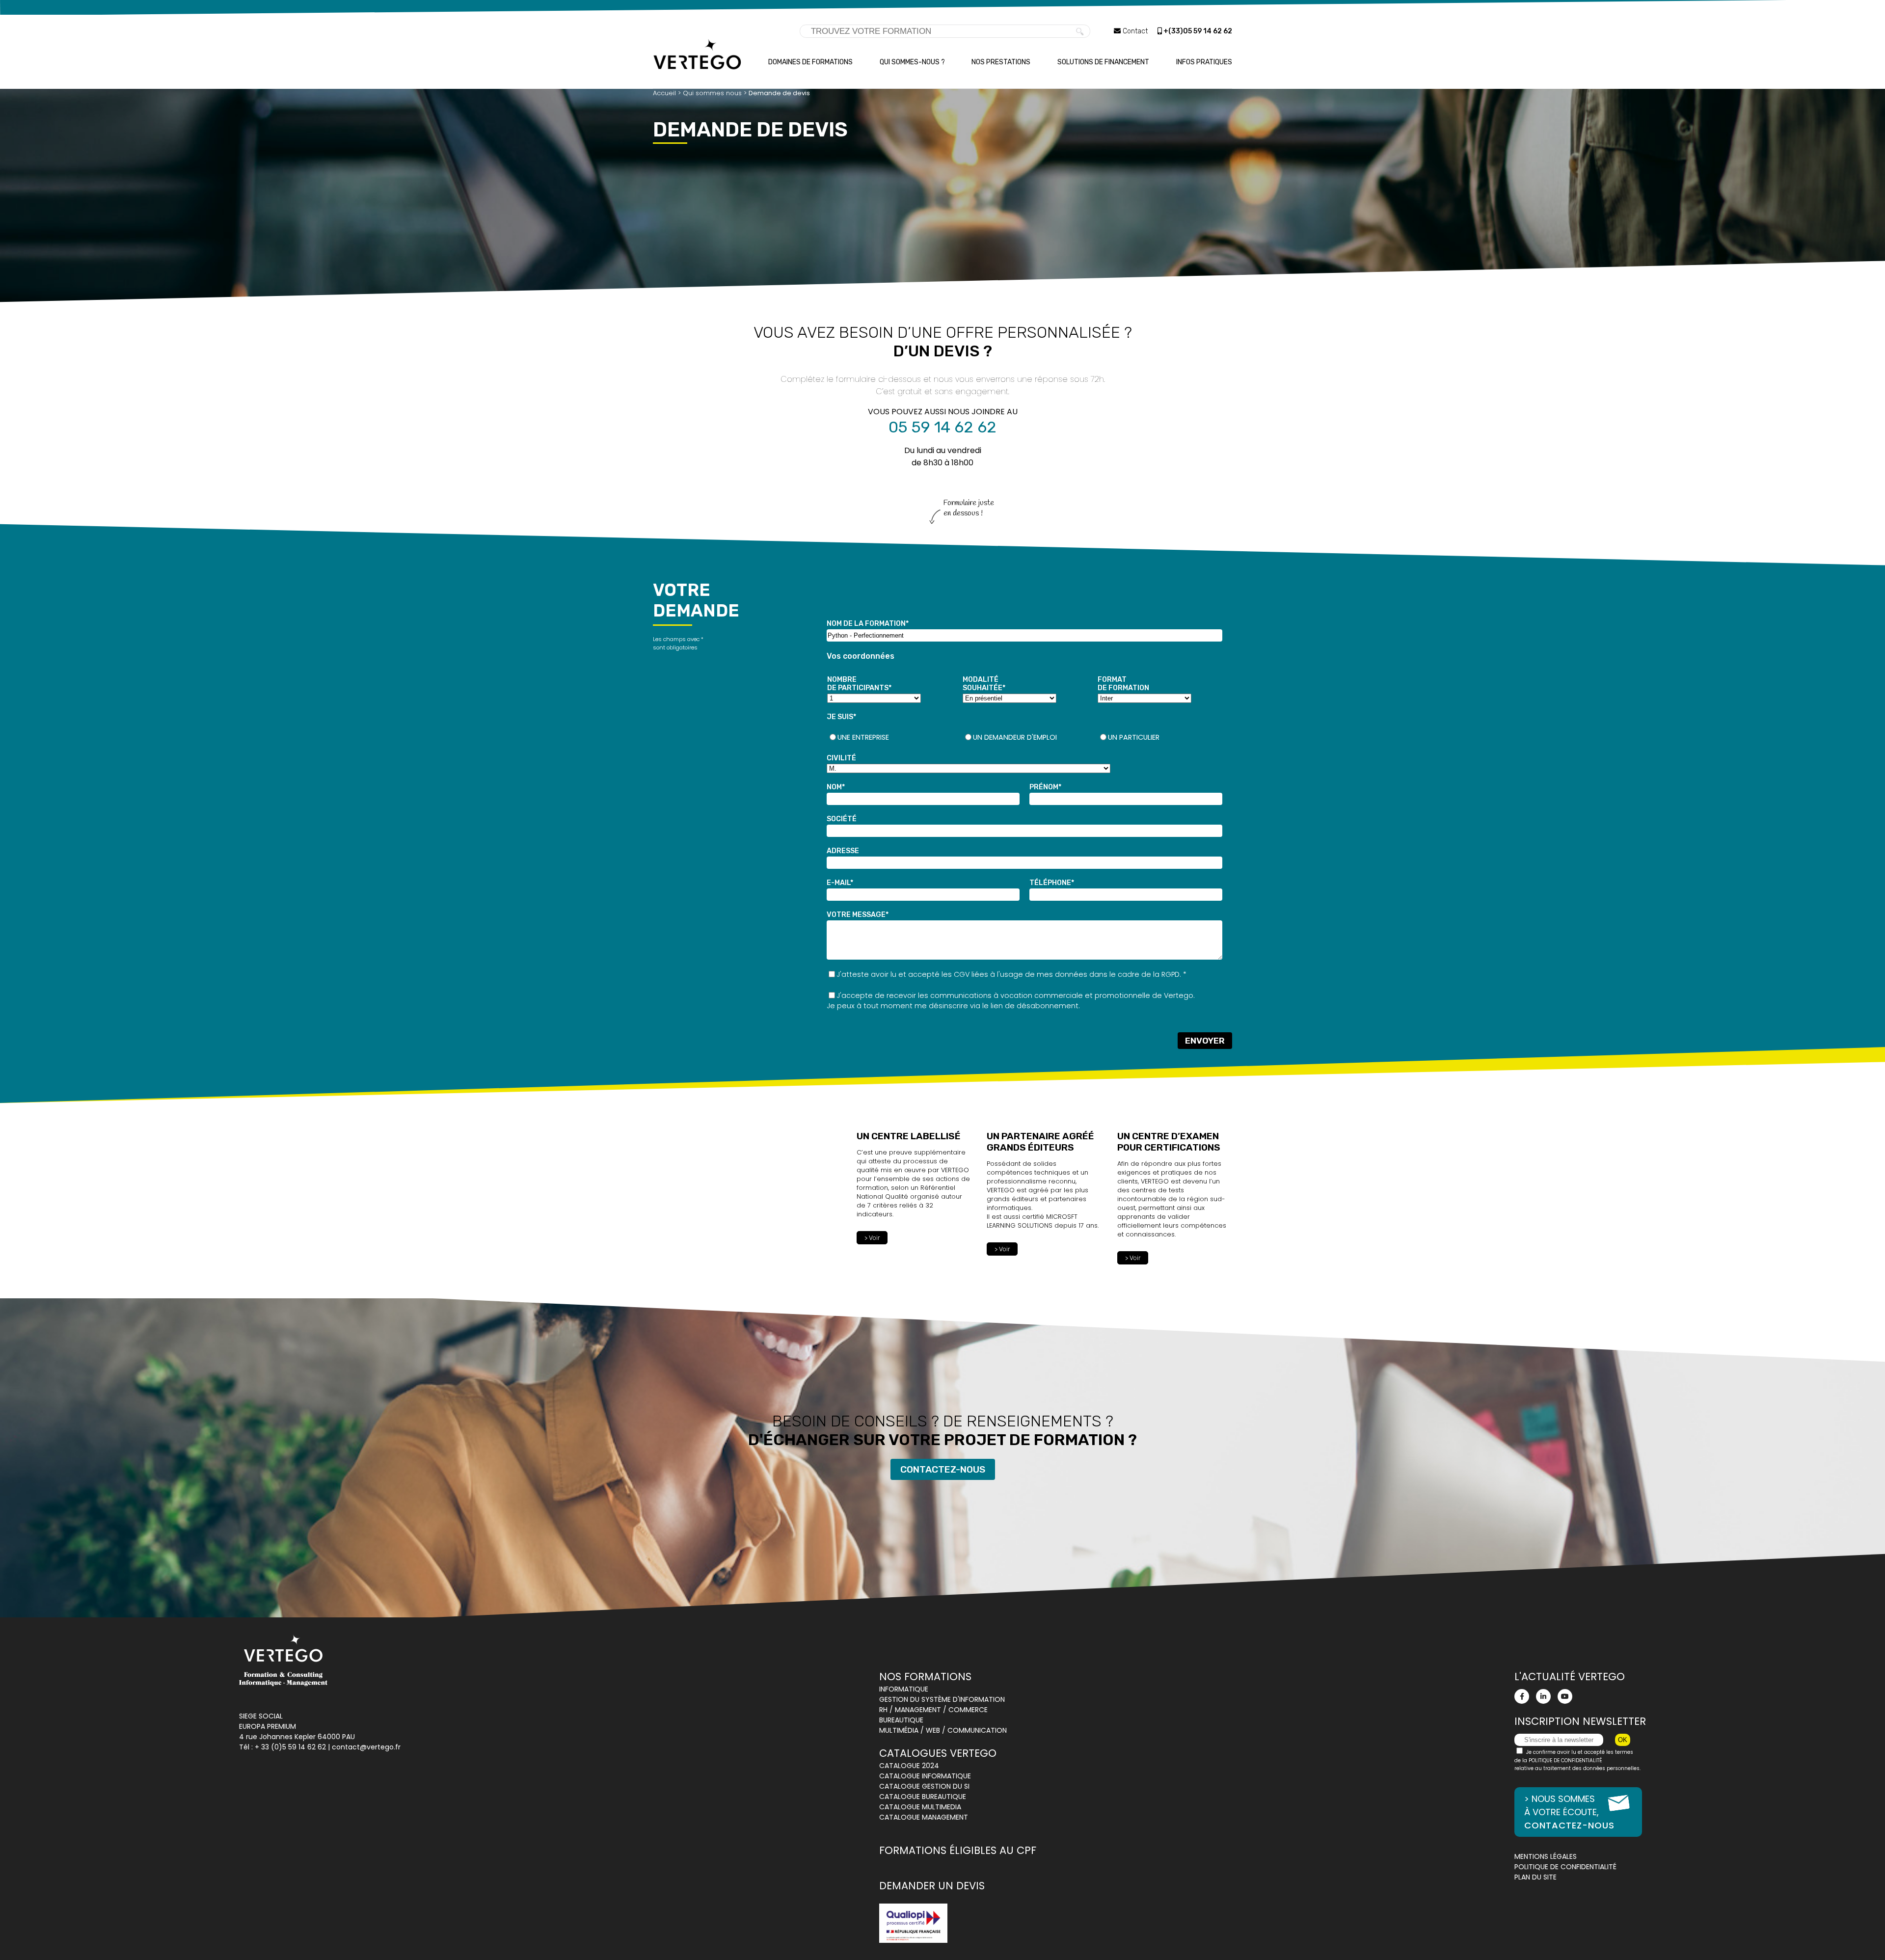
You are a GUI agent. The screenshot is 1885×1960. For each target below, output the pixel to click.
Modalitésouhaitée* (984, 684)
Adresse (843, 851)
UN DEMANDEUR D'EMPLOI (1015, 737)
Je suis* (841, 717)
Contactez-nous (943, 1469)
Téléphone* (1052, 883)
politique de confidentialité (1565, 1760)
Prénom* (1045, 787)
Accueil (664, 93)
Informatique (904, 1689)
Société (842, 819)
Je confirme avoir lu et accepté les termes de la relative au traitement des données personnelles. (1577, 1760)
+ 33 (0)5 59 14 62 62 (290, 1747)
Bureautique (901, 1720)
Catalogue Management (924, 1817)
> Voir (872, 1238)
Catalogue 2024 (909, 1766)
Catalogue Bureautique (923, 1797)
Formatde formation (1123, 684)
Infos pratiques (1204, 62)
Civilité (841, 758)
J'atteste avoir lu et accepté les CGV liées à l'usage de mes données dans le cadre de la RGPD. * (1011, 974)
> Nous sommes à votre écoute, (1569, 1812)
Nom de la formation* (868, 624)
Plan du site (1535, 1877)
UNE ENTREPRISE (863, 737)
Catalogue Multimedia (920, 1807)
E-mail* (840, 883)
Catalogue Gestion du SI (924, 1786)
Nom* (836, 787)
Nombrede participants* (859, 684)
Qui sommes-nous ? (912, 62)
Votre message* (858, 915)
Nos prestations (1001, 62)
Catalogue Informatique (925, 1776)
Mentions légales (1546, 1856)
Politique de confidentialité (1565, 1867)
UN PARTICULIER (1134, 737)
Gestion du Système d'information (942, 1699)
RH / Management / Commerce (933, 1710)
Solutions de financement (1103, 62)
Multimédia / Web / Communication (943, 1730)
